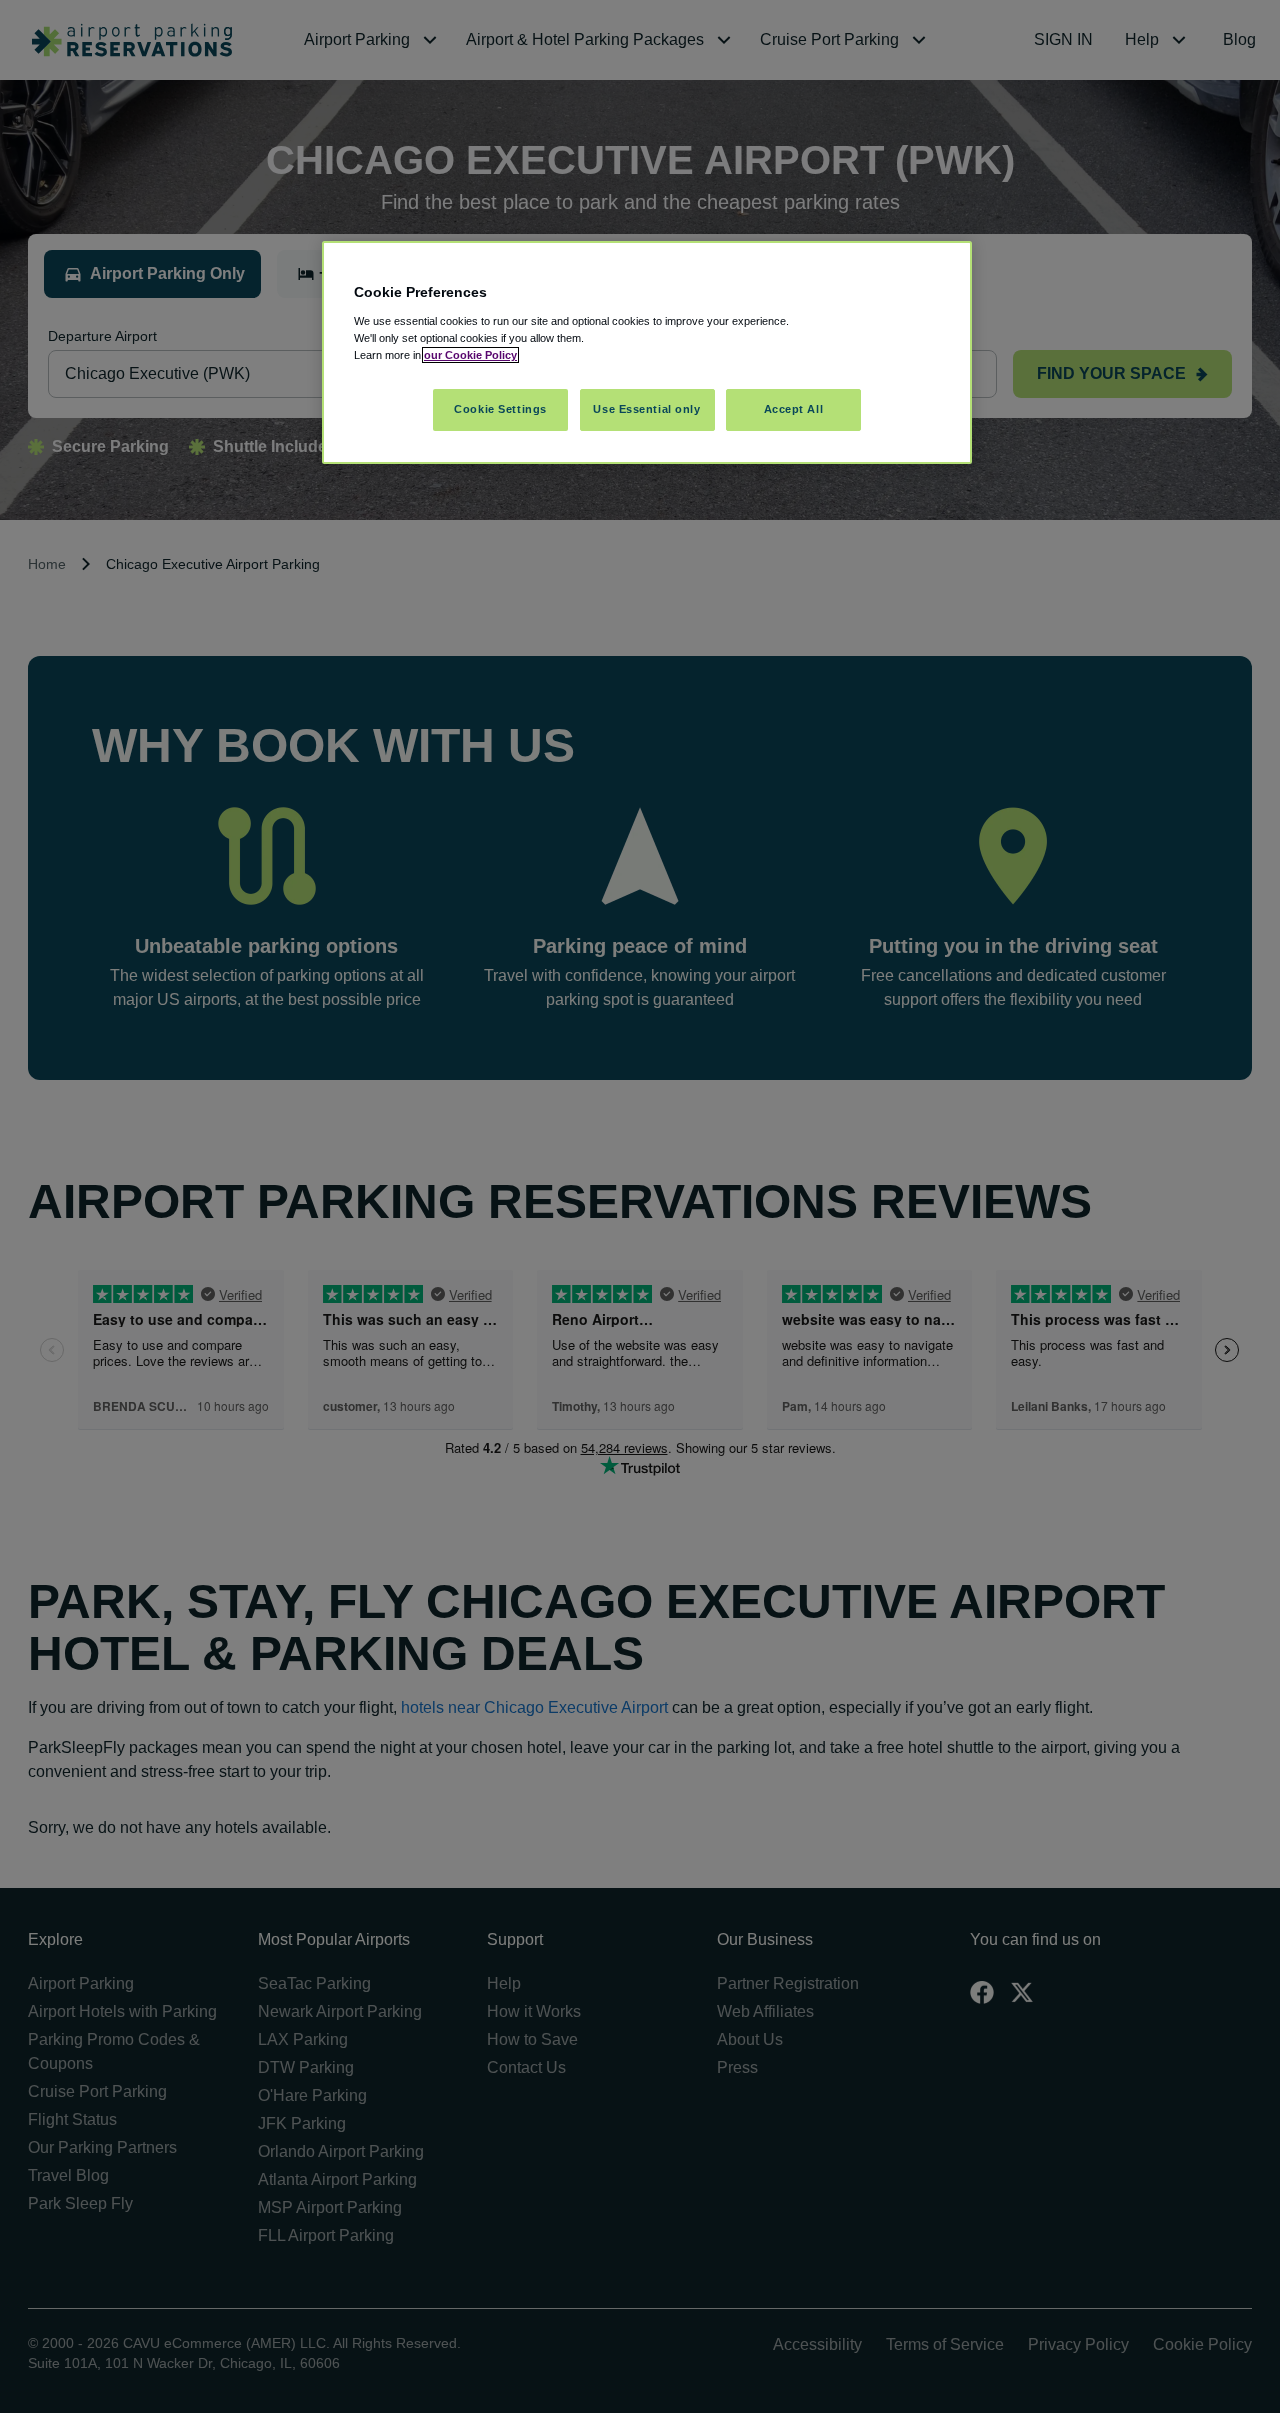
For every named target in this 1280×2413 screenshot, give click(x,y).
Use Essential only (646, 409)
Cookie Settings (500, 409)
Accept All (794, 409)
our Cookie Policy (470, 355)
